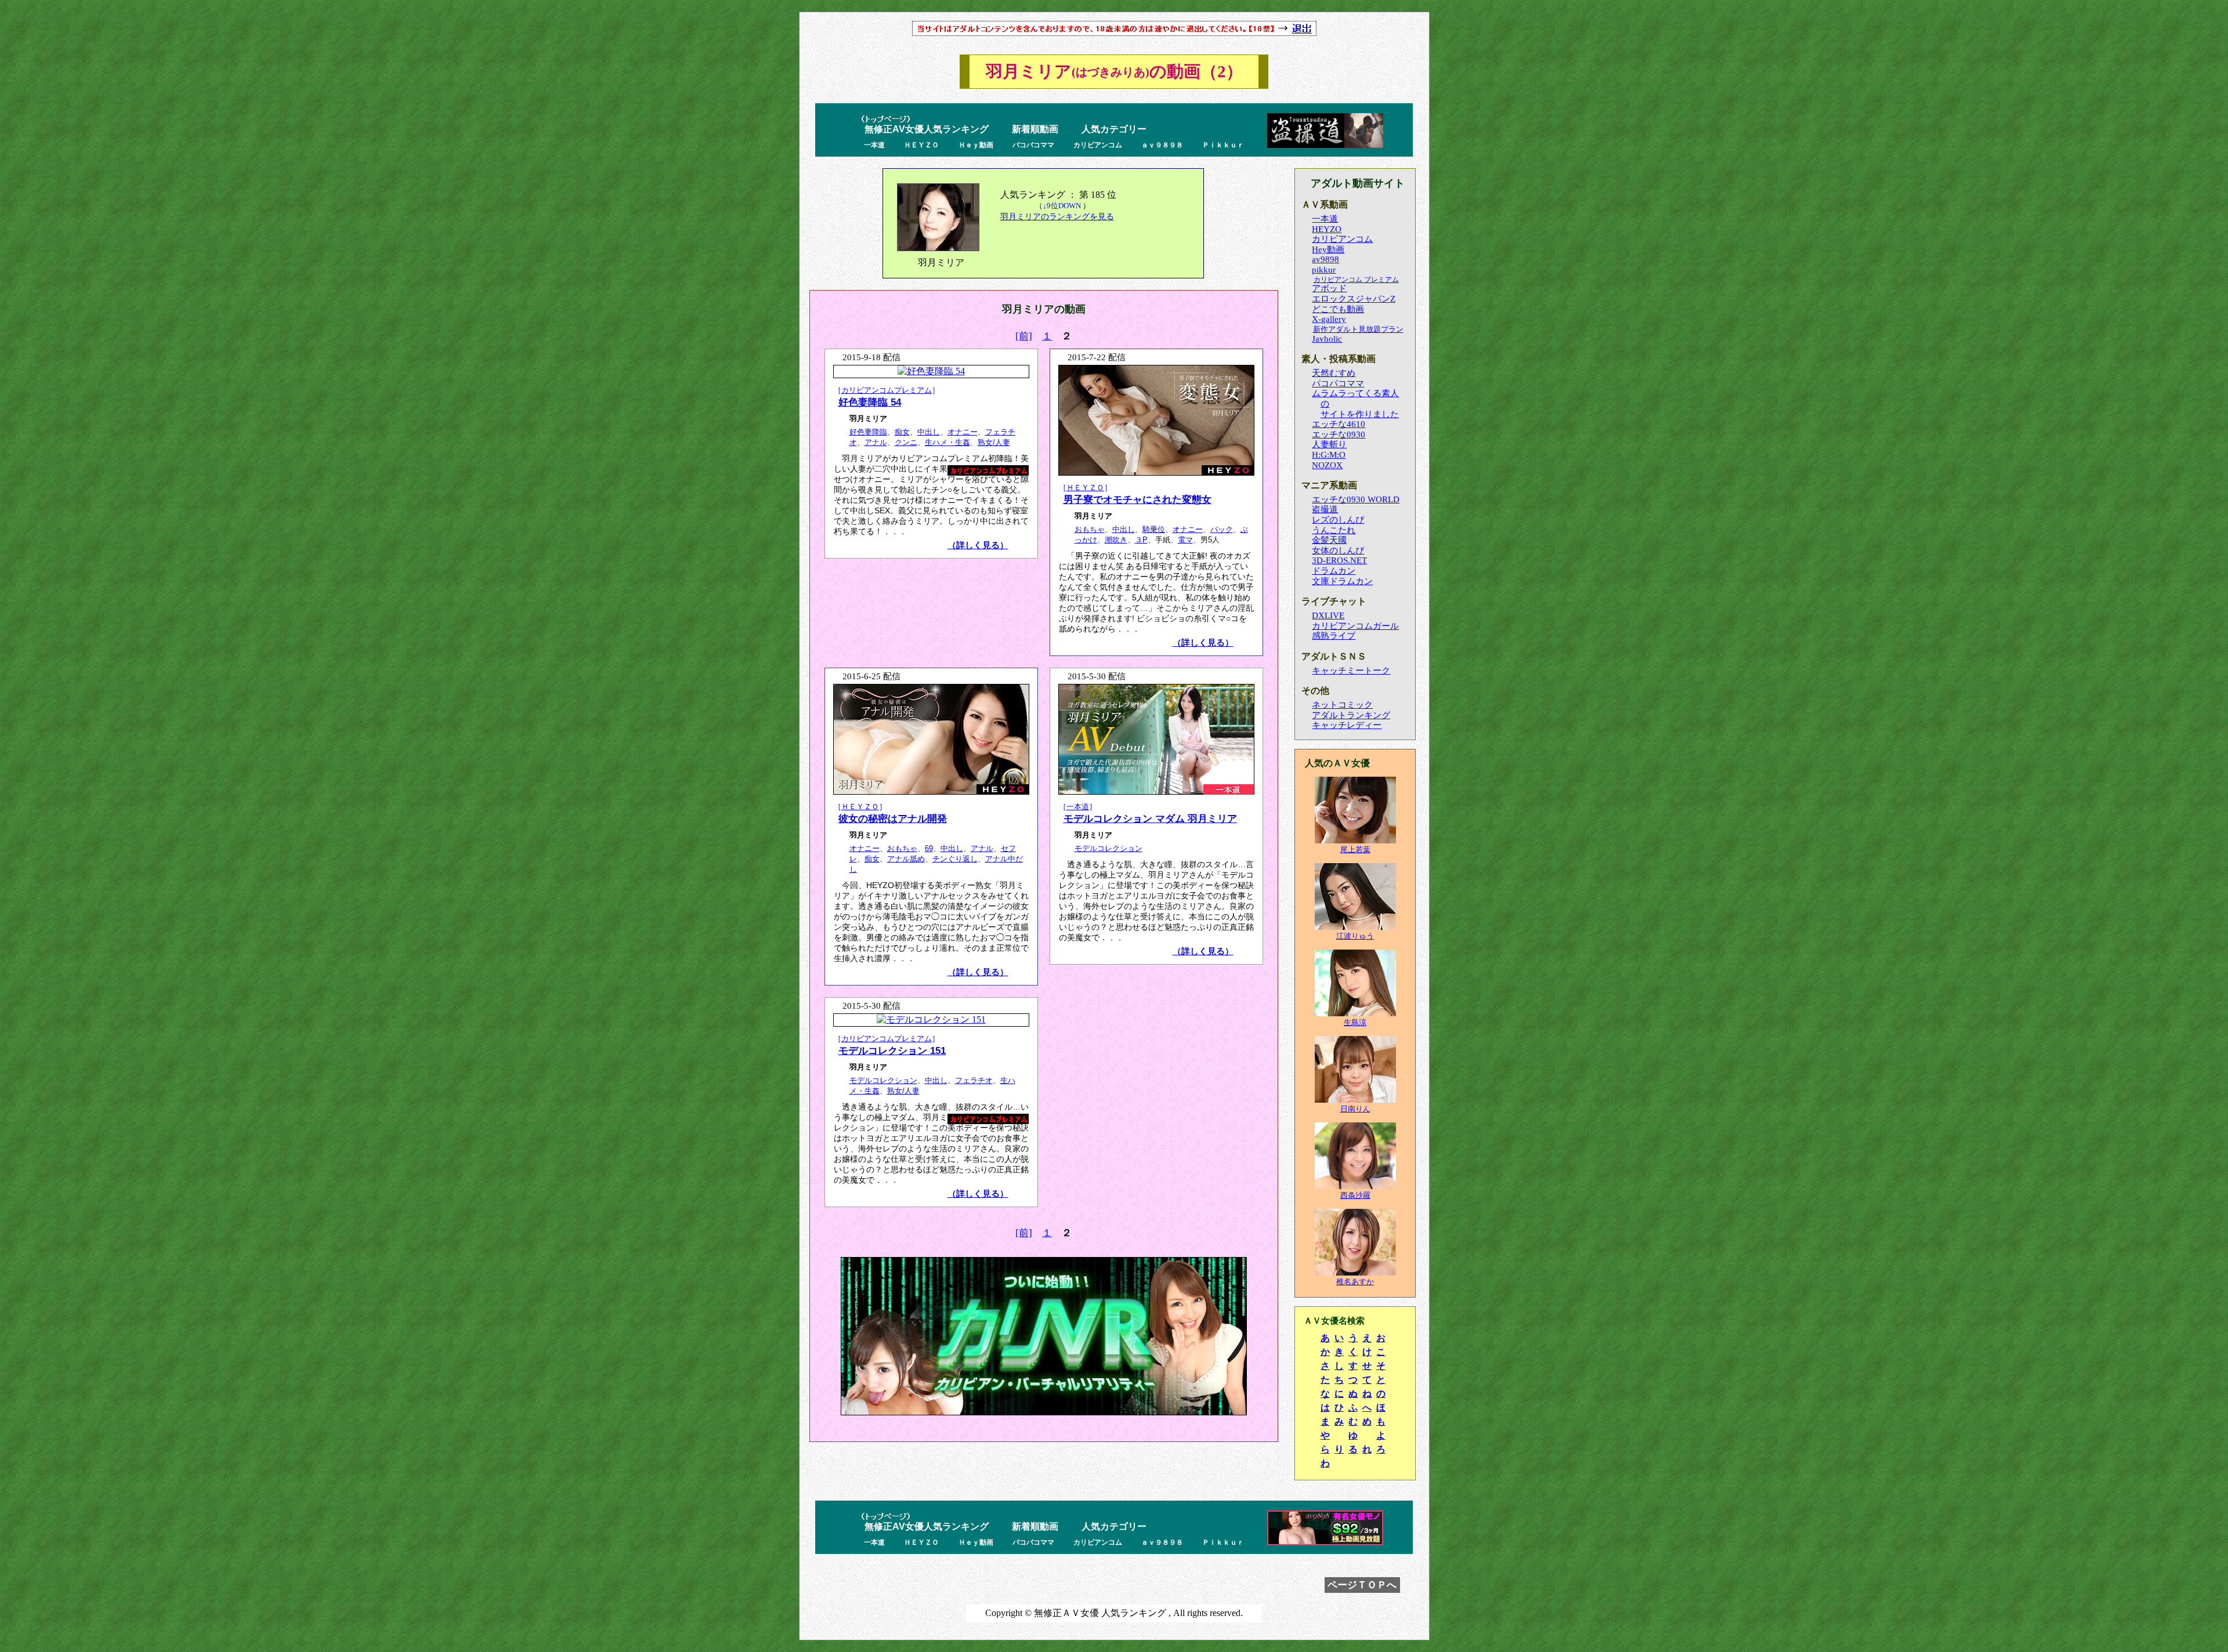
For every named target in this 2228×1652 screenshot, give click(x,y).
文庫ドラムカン (1342, 581)
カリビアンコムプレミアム (887, 390)
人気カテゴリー (1114, 129)
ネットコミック (1342, 705)
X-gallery (1329, 319)
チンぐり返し (955, 859)
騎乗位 (1154, 529)
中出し (929, 432)
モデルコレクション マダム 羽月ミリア (1150, 818)
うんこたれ (1334, 530)
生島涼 (1355, 1022)
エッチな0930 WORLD (1356, 499)
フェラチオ (974, 1080)
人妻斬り (1329, 444)
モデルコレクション (1108, 848)
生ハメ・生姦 (947, 442)
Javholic (1327, 339)
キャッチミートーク (1351, 671)
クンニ (906, 442)
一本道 (874, 145)
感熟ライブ (1334, 636)
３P (1141, 540)
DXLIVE (1328, 615)
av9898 (1325, 259)
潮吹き (1116, 540)
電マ (1185, 540)
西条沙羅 (1355, 1195)
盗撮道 (1325, 509)
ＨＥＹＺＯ (921, 145)
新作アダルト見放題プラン (1358, 329)
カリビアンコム (1098, 145)
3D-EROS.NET (1339, 560)
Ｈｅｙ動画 (976, 145)
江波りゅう (1355, 936)
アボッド (1329, 288)
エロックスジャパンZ (1354, 299)
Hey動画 (1328, 249)
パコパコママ (1033, 145)
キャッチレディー (1347, 725)
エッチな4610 (1339, 424)
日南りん (1355, 1109)
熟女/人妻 (994, 442)
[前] (1024, 336)
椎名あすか (1355, 1282)
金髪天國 (1329, 540)
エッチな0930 (1339, 434)
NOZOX (1327, 465)
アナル (876, 442)
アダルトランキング (1351, 715)
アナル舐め (906, 859)
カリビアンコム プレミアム (1356, 280)
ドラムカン (1334, 571)
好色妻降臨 (868, 432)
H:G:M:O (1329, 455)
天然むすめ (1334, 373)
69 (929, 848)
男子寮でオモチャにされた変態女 (1137, 499)
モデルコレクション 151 (892, 1050)
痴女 (902, 432)
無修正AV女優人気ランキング (927, 129)
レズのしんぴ (1338, 520)
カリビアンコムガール (1355, 626)
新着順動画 (1035, 129)
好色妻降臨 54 (870, 402)
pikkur (1324, 270)
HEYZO (1327, 229)
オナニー (963, 432)
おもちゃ (1090, 529)
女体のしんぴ (1338, 550)
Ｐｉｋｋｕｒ (1223, 145)
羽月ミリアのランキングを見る (1057, 216)
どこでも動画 (1338, 309)
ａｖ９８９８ (1162, 145)
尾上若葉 (1355, 849)
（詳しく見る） (978, 545)
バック (1222, 529)
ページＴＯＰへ (1362, 1585)
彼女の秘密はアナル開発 (893, 818)
